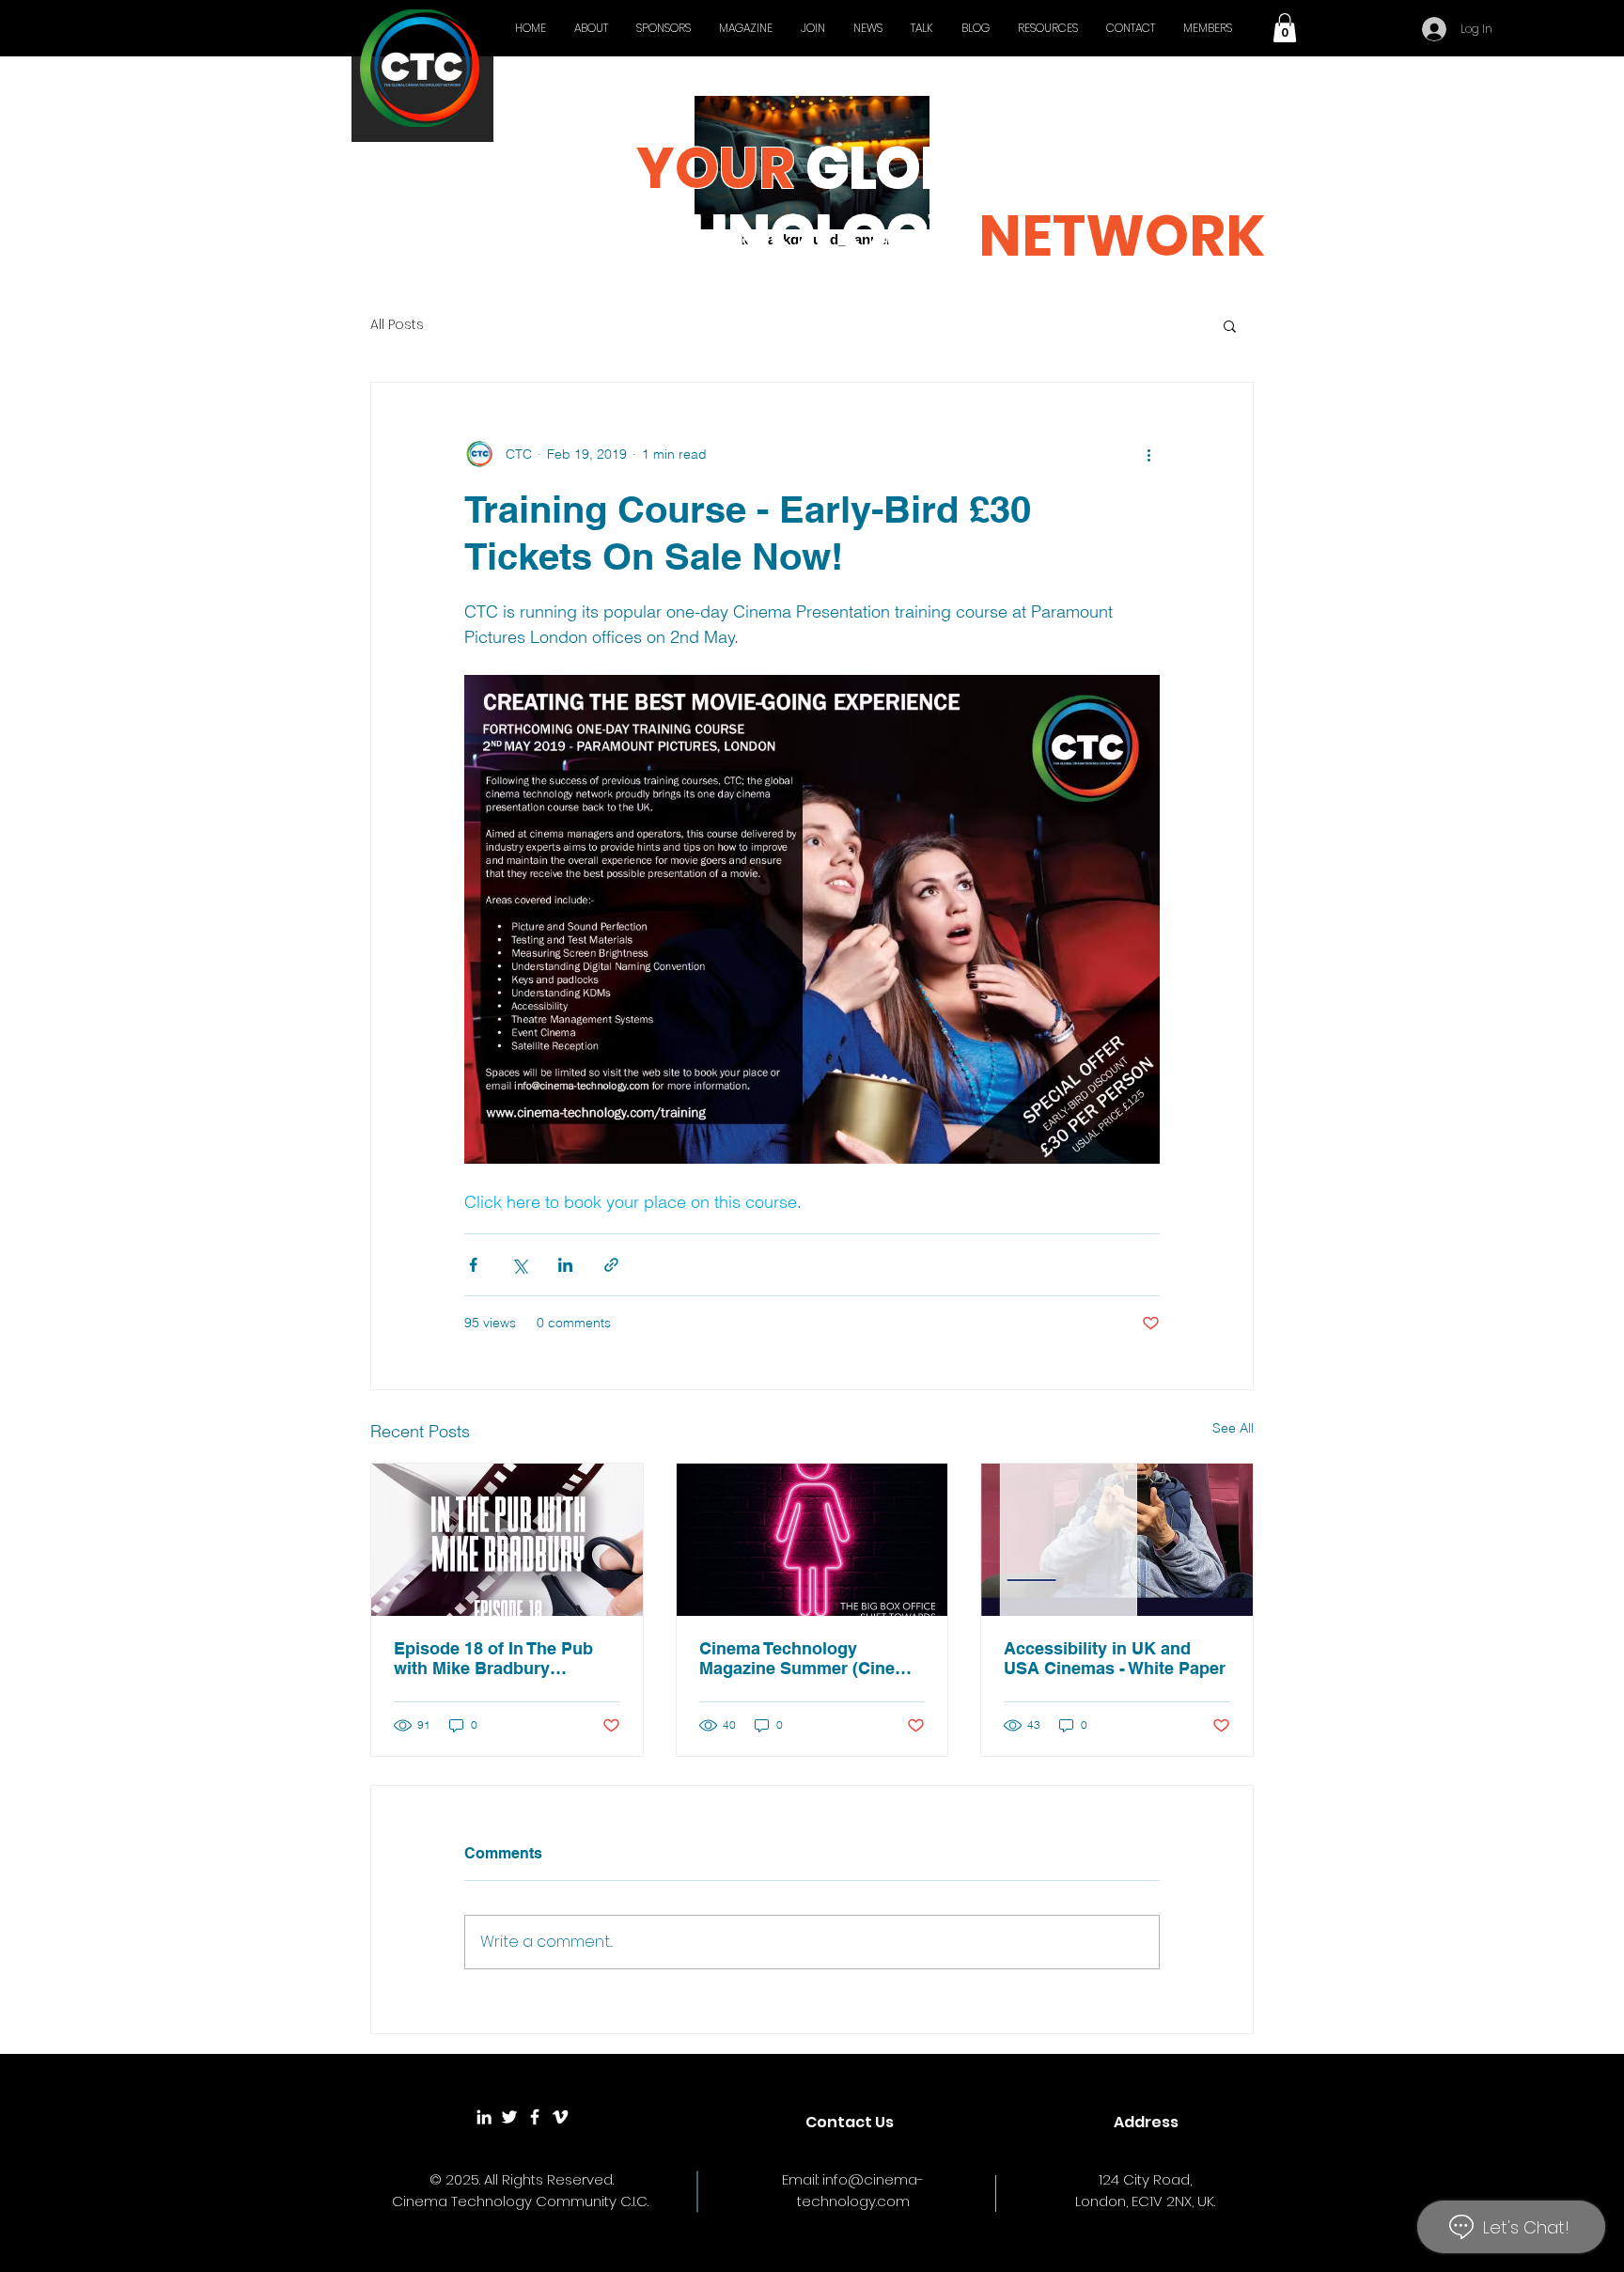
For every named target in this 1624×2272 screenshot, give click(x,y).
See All (1233, 1428)
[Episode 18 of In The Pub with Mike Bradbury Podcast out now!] (507, 1540)
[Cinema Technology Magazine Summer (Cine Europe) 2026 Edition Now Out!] (812, 1540)
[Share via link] (611, 1265)
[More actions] (1148, 454)
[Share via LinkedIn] (565, 1265)
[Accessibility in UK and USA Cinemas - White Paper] (1117, 1540)
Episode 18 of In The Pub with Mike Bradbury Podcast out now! (493, 1658)
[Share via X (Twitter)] (519, 1265)
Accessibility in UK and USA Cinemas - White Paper (1115, 1658)
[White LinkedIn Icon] (484, 2117)
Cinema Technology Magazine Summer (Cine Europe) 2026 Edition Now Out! (804, 1658)
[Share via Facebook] (473, 1265)
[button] (1285, 28)
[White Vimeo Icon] (560, 2117)
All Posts (397, 325)
